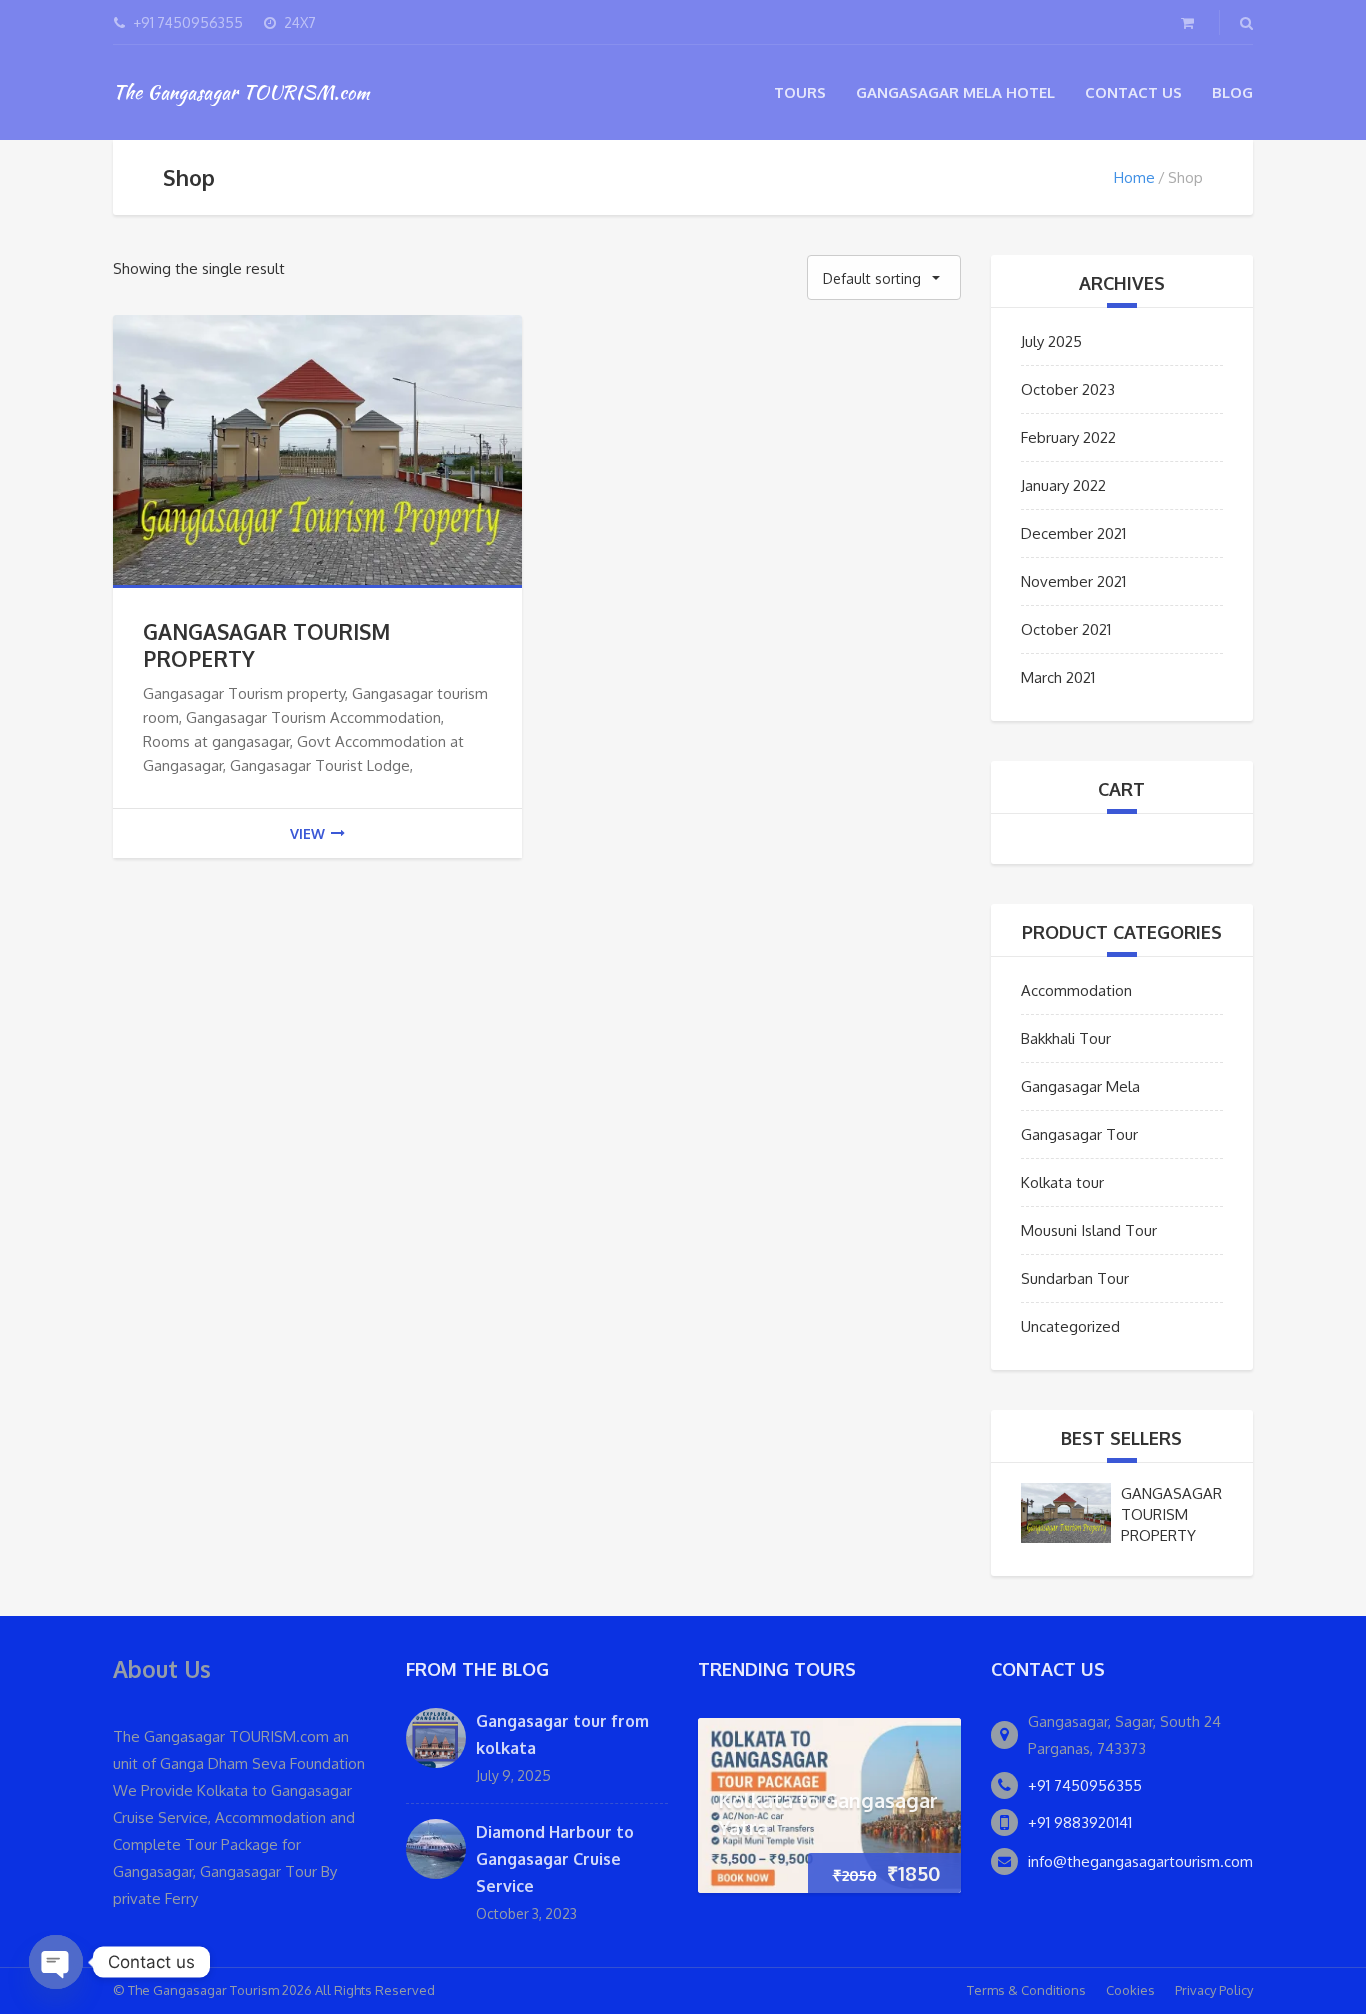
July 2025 (1051, 341)
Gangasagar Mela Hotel (955, 92)
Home (1134, 177)
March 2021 (1058, 677)
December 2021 (1073, 533)
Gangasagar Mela (1080, 1086)
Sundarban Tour (1075, 1278)
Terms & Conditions (1026, 1990)
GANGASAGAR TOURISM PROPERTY (1171, 1514)
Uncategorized (1070, 1326)
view (307, 833)
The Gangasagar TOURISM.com (241, 92)
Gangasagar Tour (1079, 1134)
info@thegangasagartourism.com (1140, 1861)
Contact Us (1133, 92)
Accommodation (1076, 990)
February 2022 (1068, 437)
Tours (800, 92)
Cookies (1130, 1990)
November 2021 (1073, 581)
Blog (1232, 92)
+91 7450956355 (1085, 1785)
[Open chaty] (56, 1962)
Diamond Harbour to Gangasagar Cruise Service (555, 1859)
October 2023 (1068, 389)
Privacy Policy (1214, 1990)
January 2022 (1063, 485)
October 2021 (1066, 629)
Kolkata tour (1062, 1182)
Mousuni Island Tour (1089, 1230)
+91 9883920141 (1080, 1822)
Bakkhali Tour (1066, 1038)
